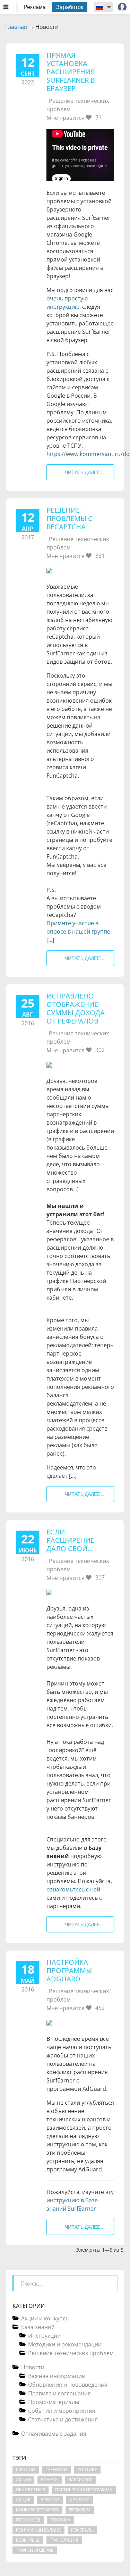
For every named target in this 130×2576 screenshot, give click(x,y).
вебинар (50, 2500)
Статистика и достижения (63, 2419)
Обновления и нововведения (68, 2385)
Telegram (57, 2470)
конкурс (80, 2500)
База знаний (38, 2327)
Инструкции (44, 2336)
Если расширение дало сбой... (70, 1540)
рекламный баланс (38, 2530)
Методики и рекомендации (65, 2344)
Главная (16, 27)
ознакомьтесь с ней (73, 1889)
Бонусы (50, 2480)
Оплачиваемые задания (54, 2434)
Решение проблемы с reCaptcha (70, 518)
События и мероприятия (62, 2411)
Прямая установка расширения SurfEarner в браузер (71, 72)
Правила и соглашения (59, 2393)
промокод (28, 2520)
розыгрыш (28, 2540)
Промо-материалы (54, 2402)
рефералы (82, 2530)
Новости (33, 2367)
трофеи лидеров (35, 2550)
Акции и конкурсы (45, 2318)
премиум (80, 2510)
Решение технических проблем (71, 2353)
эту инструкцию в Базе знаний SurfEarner (80, 2200)
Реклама (35, 7)
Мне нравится (74, 118)
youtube (87, 2470)
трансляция (64, 2540)
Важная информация (57, 2376)
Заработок (70, 7)
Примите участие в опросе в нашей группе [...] (78, 931)
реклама (60, 2520)
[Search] (112, 2281)
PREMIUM (26, 2470)
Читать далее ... (85, 472)
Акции (23, 2480)
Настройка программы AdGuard (69, 1970)
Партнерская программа (84, 2490)
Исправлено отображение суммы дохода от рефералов (76, 1008)
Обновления (31, 2490)
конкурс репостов (37, 2510)
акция (23, 2500)
